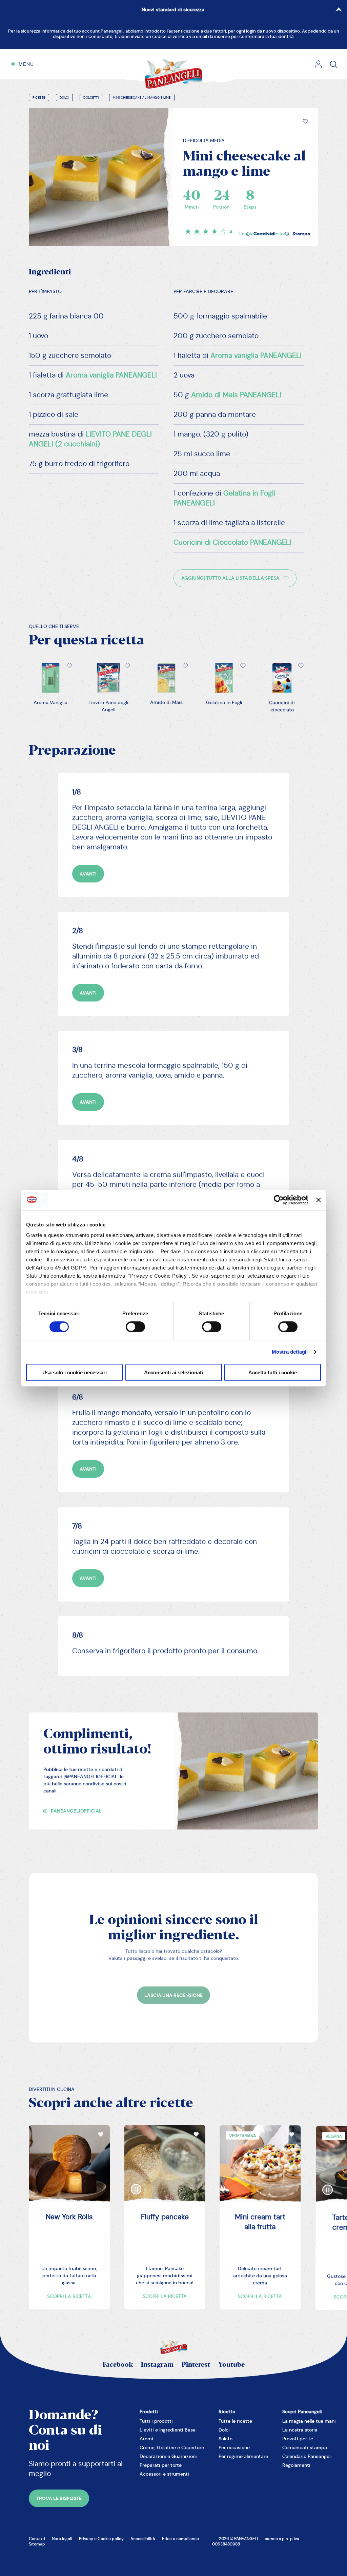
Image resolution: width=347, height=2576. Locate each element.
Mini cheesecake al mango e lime (142, 98)
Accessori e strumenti (164, 2474)
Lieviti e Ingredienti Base (168, 2430)
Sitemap (37, 2544)
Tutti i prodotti (156, 2421)
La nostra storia (300, 2430)
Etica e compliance (180, 2539)
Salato (226, 2439)
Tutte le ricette (235, 2421)
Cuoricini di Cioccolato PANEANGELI (232, 542)
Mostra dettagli (290, 1352)
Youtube (231, 2365)
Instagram (157, 2365)
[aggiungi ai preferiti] (305, 121)
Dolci (65, 98)
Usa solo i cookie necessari (75, 1372)
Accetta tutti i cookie (273, 1372)
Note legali (62, 2539)
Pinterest (196, 2365)
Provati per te (298, 2439)
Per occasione (234, 2447)
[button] (305, 121)
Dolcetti (91, 98)
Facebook (118, 2365)
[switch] (135, 1327)
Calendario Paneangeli (307, 2456)
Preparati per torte (161, 2465)
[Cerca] (334, 64)
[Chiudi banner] (319, 1200)
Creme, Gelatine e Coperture (172, 2447)
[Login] (318, 64)
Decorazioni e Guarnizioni (168, 2456)
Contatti (37, 2539)
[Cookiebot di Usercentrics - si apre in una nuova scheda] (279, 1200)
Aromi (146, 2439)
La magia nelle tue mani (309, 2421)
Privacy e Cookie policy (101, 2539)
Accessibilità (143, 2539)
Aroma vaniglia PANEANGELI (111, 375)
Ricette (39, 98)
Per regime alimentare (243, 2456)
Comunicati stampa (305, 2447)
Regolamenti (296, 2465)
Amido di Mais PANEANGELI (236, 395)
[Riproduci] (136, 2184)
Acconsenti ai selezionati (173, 1372)
